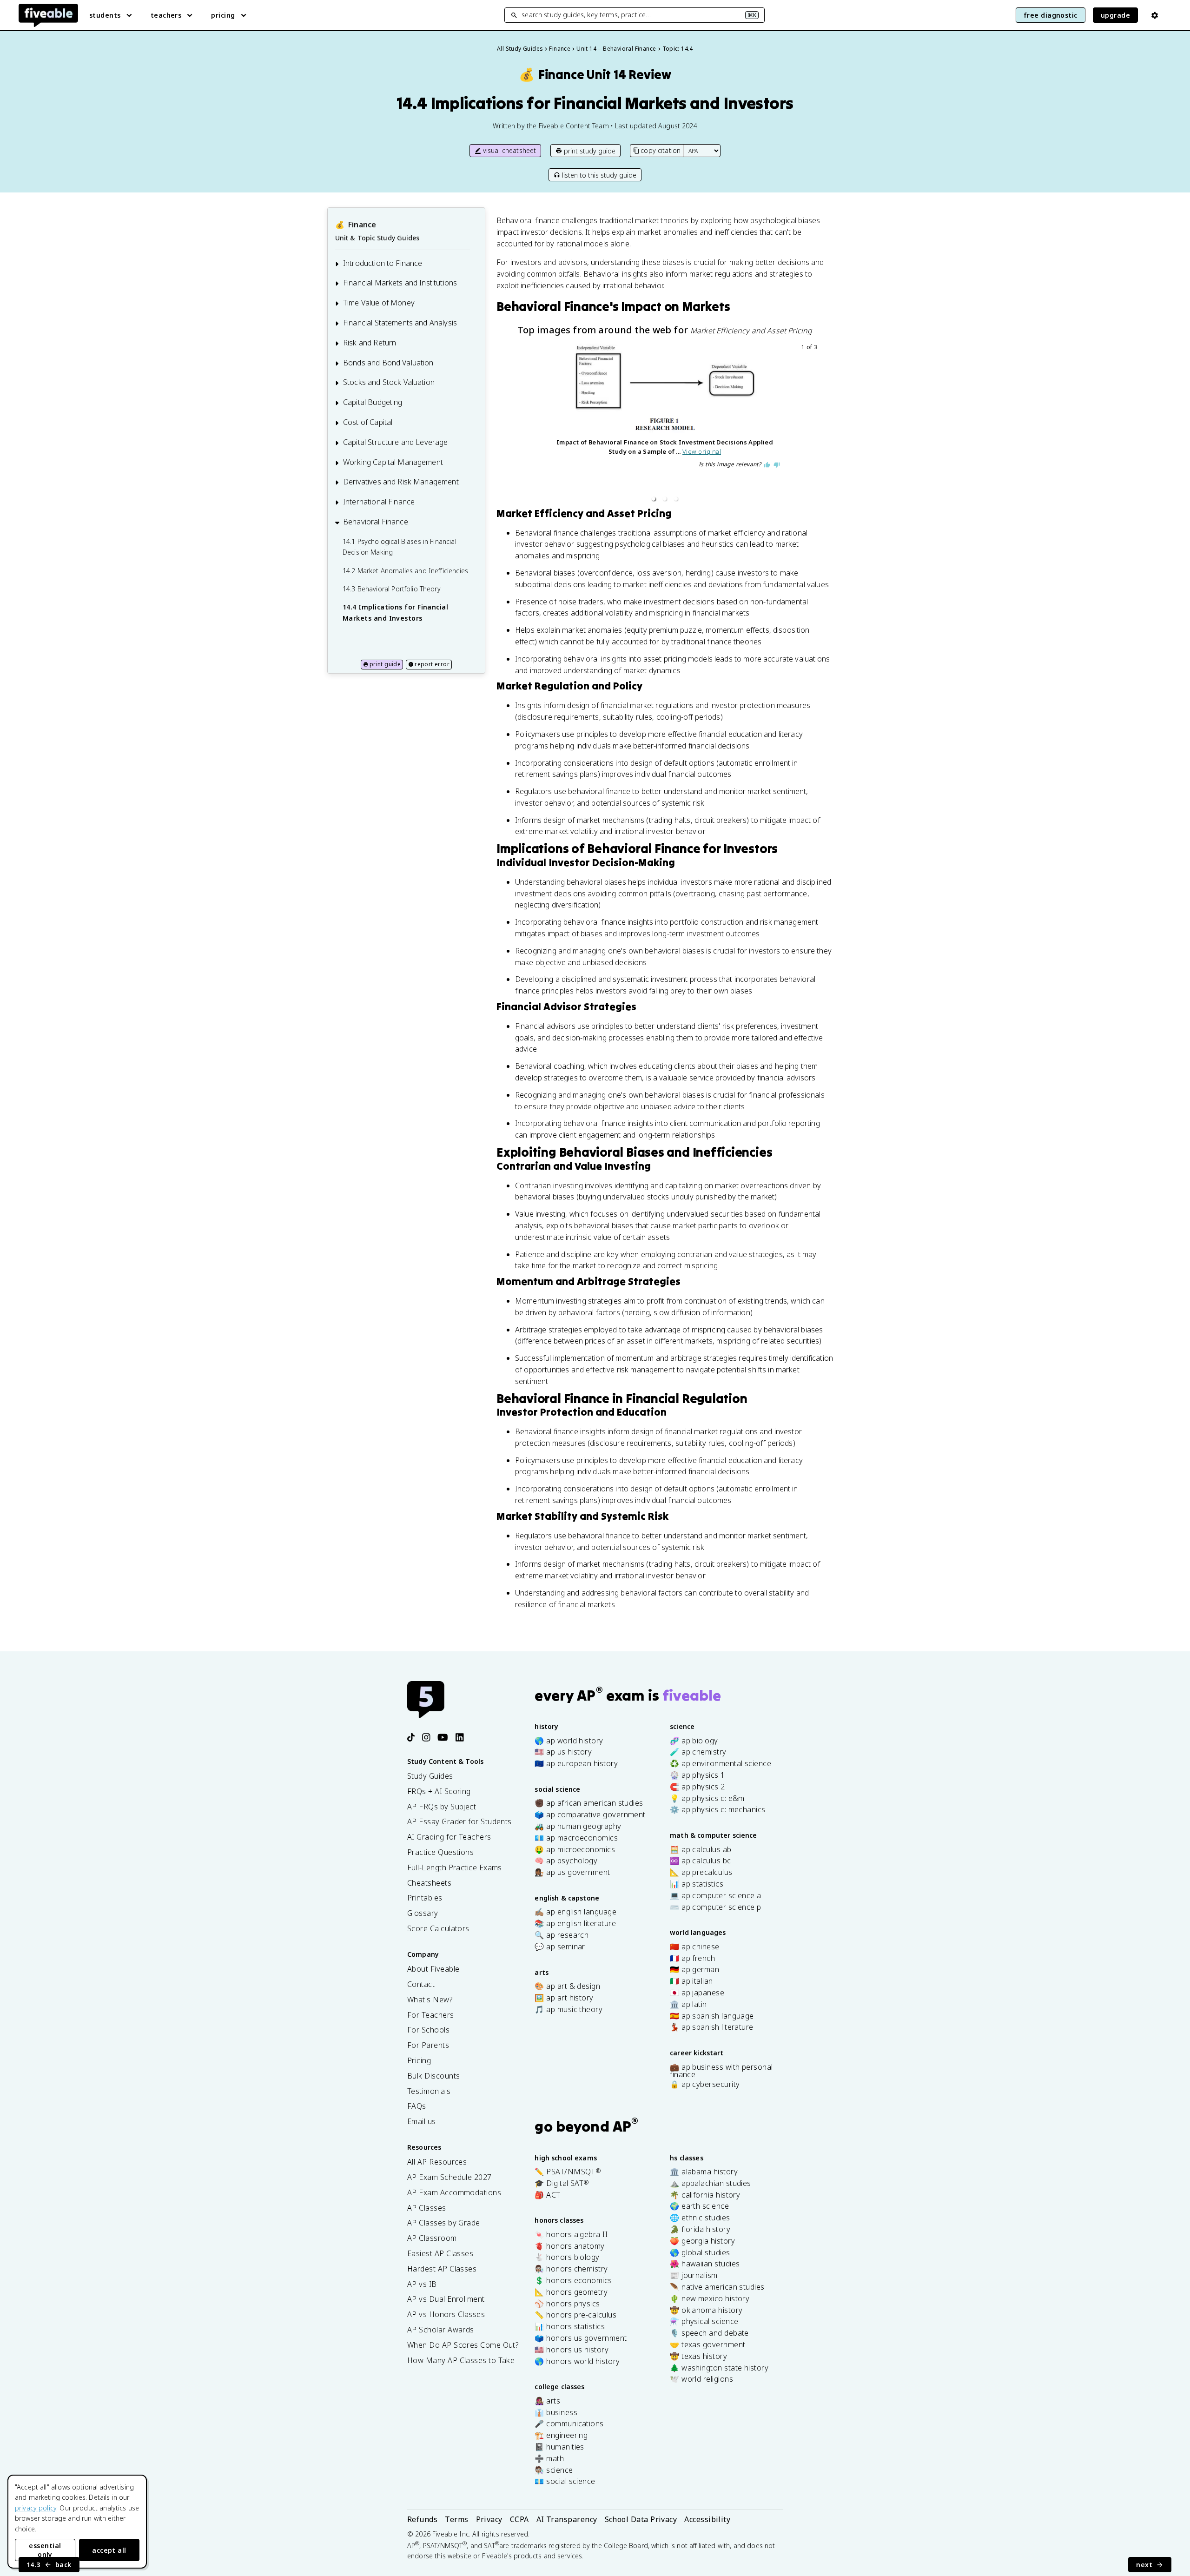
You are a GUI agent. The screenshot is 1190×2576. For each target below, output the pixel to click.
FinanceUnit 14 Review (595, 75)
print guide (385, 664)
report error (432, 664)
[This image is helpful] (767, 465)
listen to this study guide (599, 175)
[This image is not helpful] (777, 465)
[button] (654, 499)
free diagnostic (1051, 15)
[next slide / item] (813, 424)
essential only (45, 2550)
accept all (109, 2550)
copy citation (661, 150)
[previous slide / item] (516, 424)
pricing (223, 15)
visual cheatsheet (510, 150)
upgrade (1115, 15)
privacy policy (36, 2508)
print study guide (590, 151)
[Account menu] (1155, 15)
